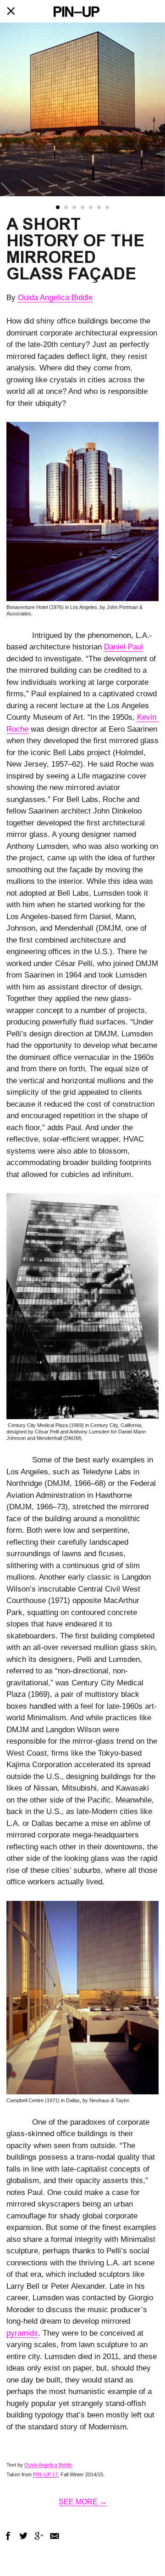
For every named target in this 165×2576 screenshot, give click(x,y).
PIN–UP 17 (45, 2474)
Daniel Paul (124, 647)
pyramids (22, 2333)
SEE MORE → (83, 2502)
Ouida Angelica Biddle (55, 298)
